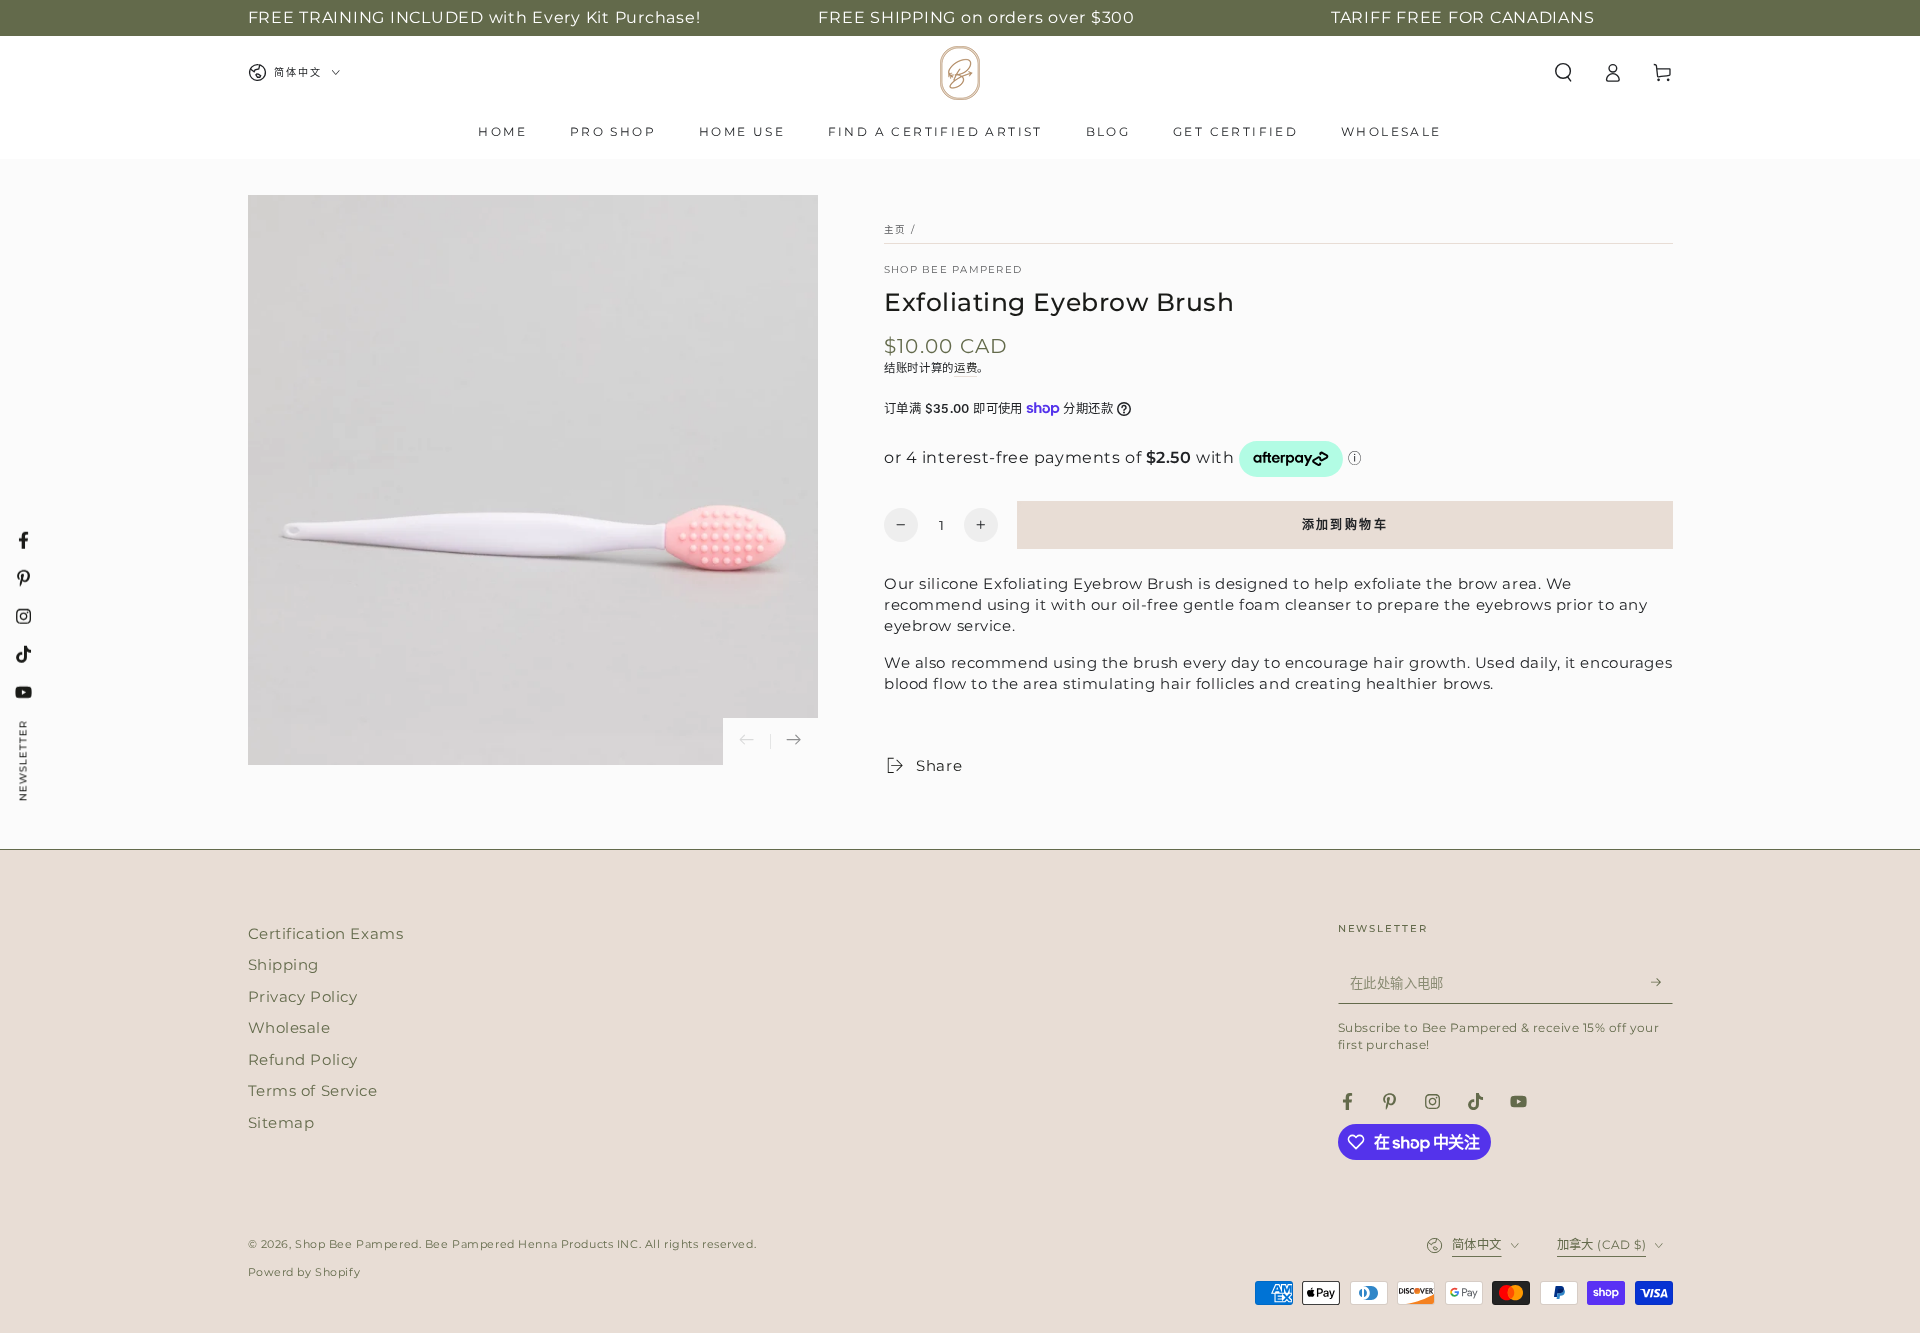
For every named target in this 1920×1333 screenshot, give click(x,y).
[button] (1563, 73)
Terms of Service (313, 1090)
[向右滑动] (794, 741)
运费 (965, 368)
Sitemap (281, 1122)
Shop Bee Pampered (953, 269)
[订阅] (1662, 983)
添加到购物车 (1345, 524)
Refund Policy (303, 1059)
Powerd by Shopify (304, 1272)
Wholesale (289, 1027)
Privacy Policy (303, 996)
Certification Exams (326, 933)
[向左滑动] (747, 741)
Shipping (284, 964)
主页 (895, 229)
